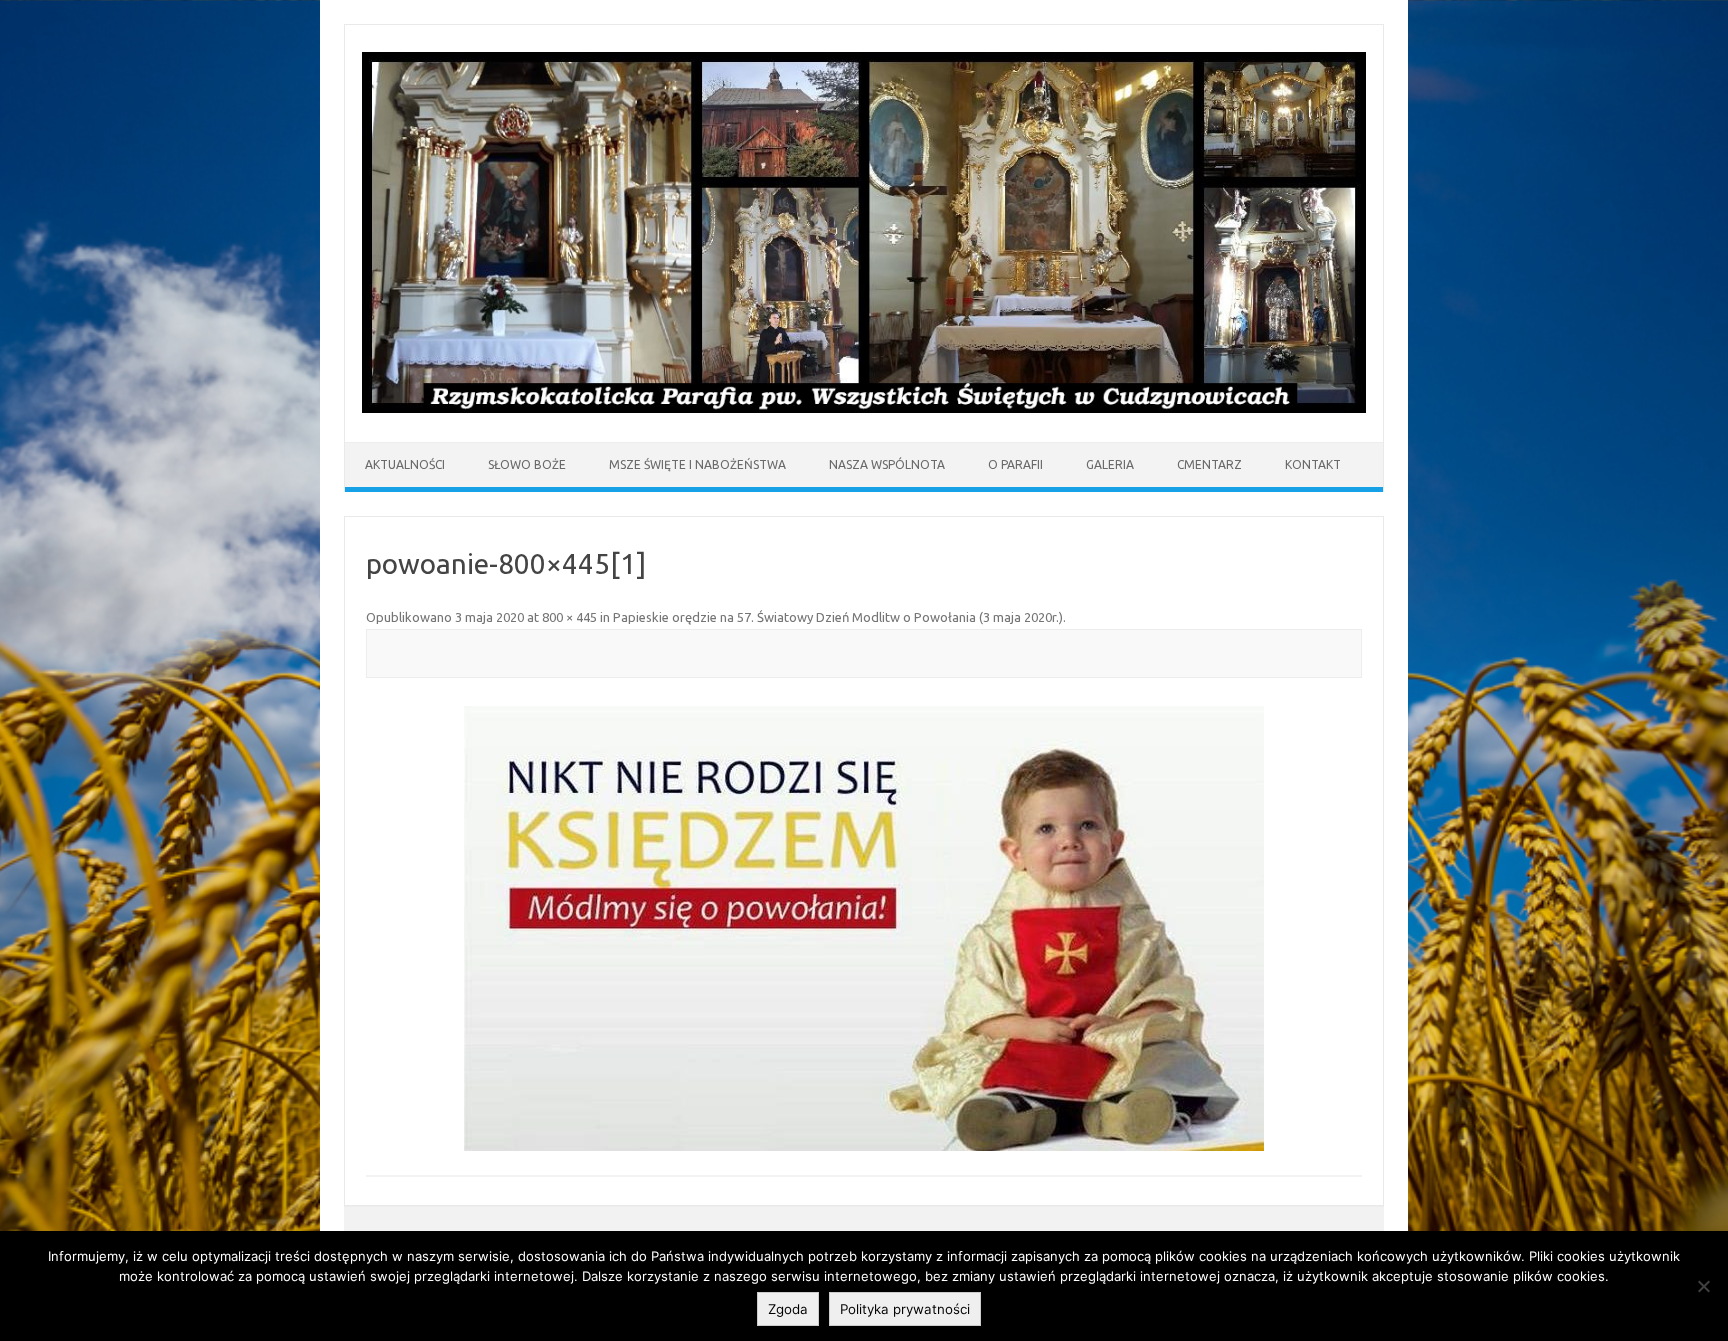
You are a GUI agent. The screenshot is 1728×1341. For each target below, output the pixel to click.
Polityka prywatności (905, 1309)
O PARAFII (1015, 464)
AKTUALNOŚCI (405, 464)
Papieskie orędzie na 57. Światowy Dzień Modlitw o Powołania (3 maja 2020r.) (838, 617)
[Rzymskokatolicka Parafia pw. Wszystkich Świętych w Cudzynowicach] (864, 408)
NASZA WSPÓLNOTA (887, 464)
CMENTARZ (1209, 464)
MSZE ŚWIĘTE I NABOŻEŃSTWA (697, 464)
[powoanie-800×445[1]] (864, 928)
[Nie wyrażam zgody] (1703, 1286)
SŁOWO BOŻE (527, 464)
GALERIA (1110, 464)
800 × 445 (569, 617)
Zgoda (788, 1309)
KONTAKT (1313, 464)
